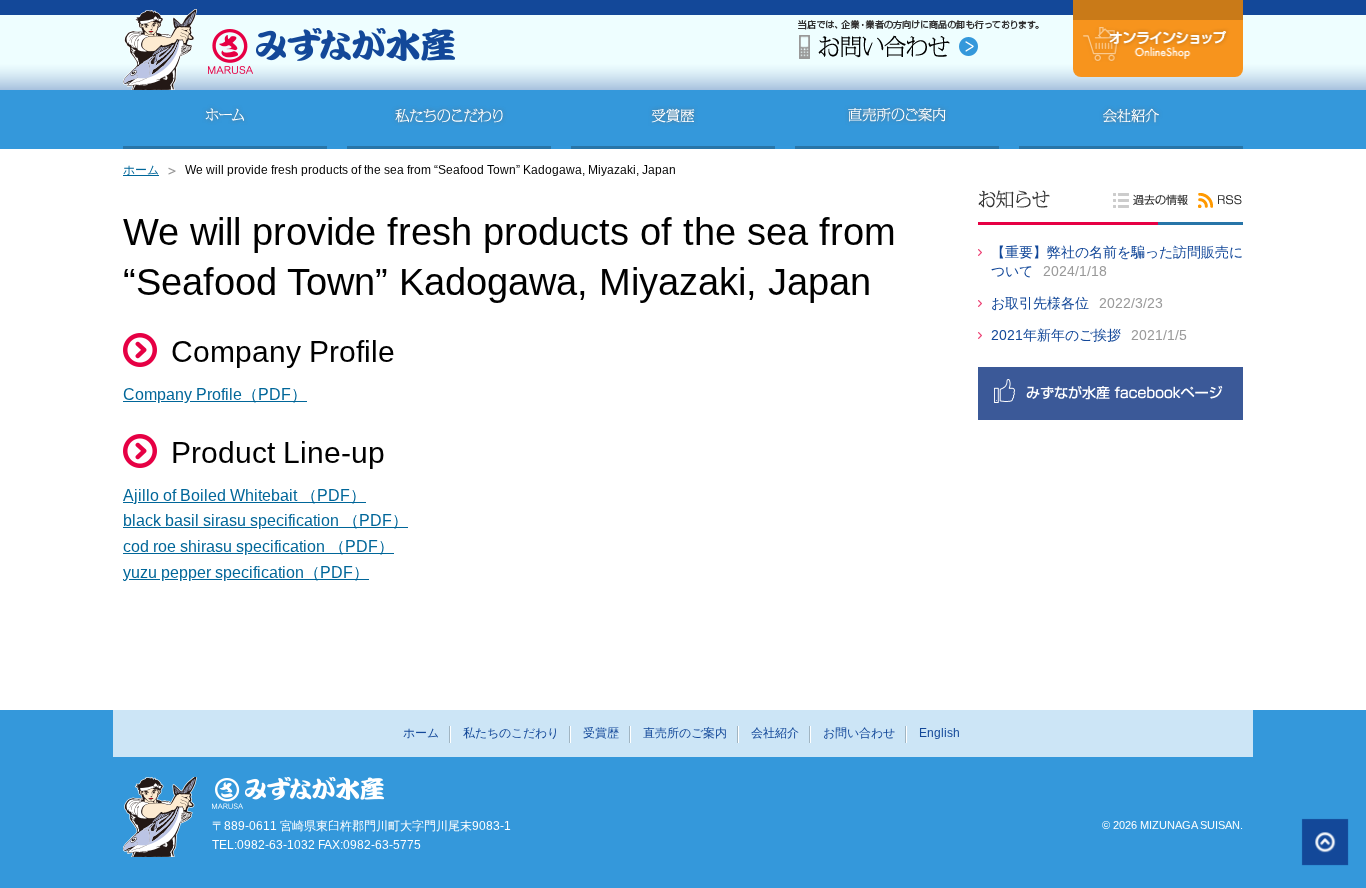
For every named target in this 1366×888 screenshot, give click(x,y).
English (939, 733)
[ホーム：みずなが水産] (289, 84)
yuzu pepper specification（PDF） (246, 572)
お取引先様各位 (1040, 303)
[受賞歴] (673, 119)
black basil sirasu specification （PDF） (265, 520)
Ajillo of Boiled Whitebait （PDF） (244, 495)
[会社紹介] (1131, 119)
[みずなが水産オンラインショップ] (1158, 56)
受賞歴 (601, 733)
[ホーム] (225, 119)
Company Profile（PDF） (215, 394)
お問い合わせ (859, 733)
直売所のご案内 (685, 733)
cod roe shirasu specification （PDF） (258, 546)
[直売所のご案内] (897, 119)
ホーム (141, 170)
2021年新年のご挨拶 (1056, 335)
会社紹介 (775, 733)
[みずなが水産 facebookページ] (1108, 397)
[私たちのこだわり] (449, 119)
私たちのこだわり (511, 733)
